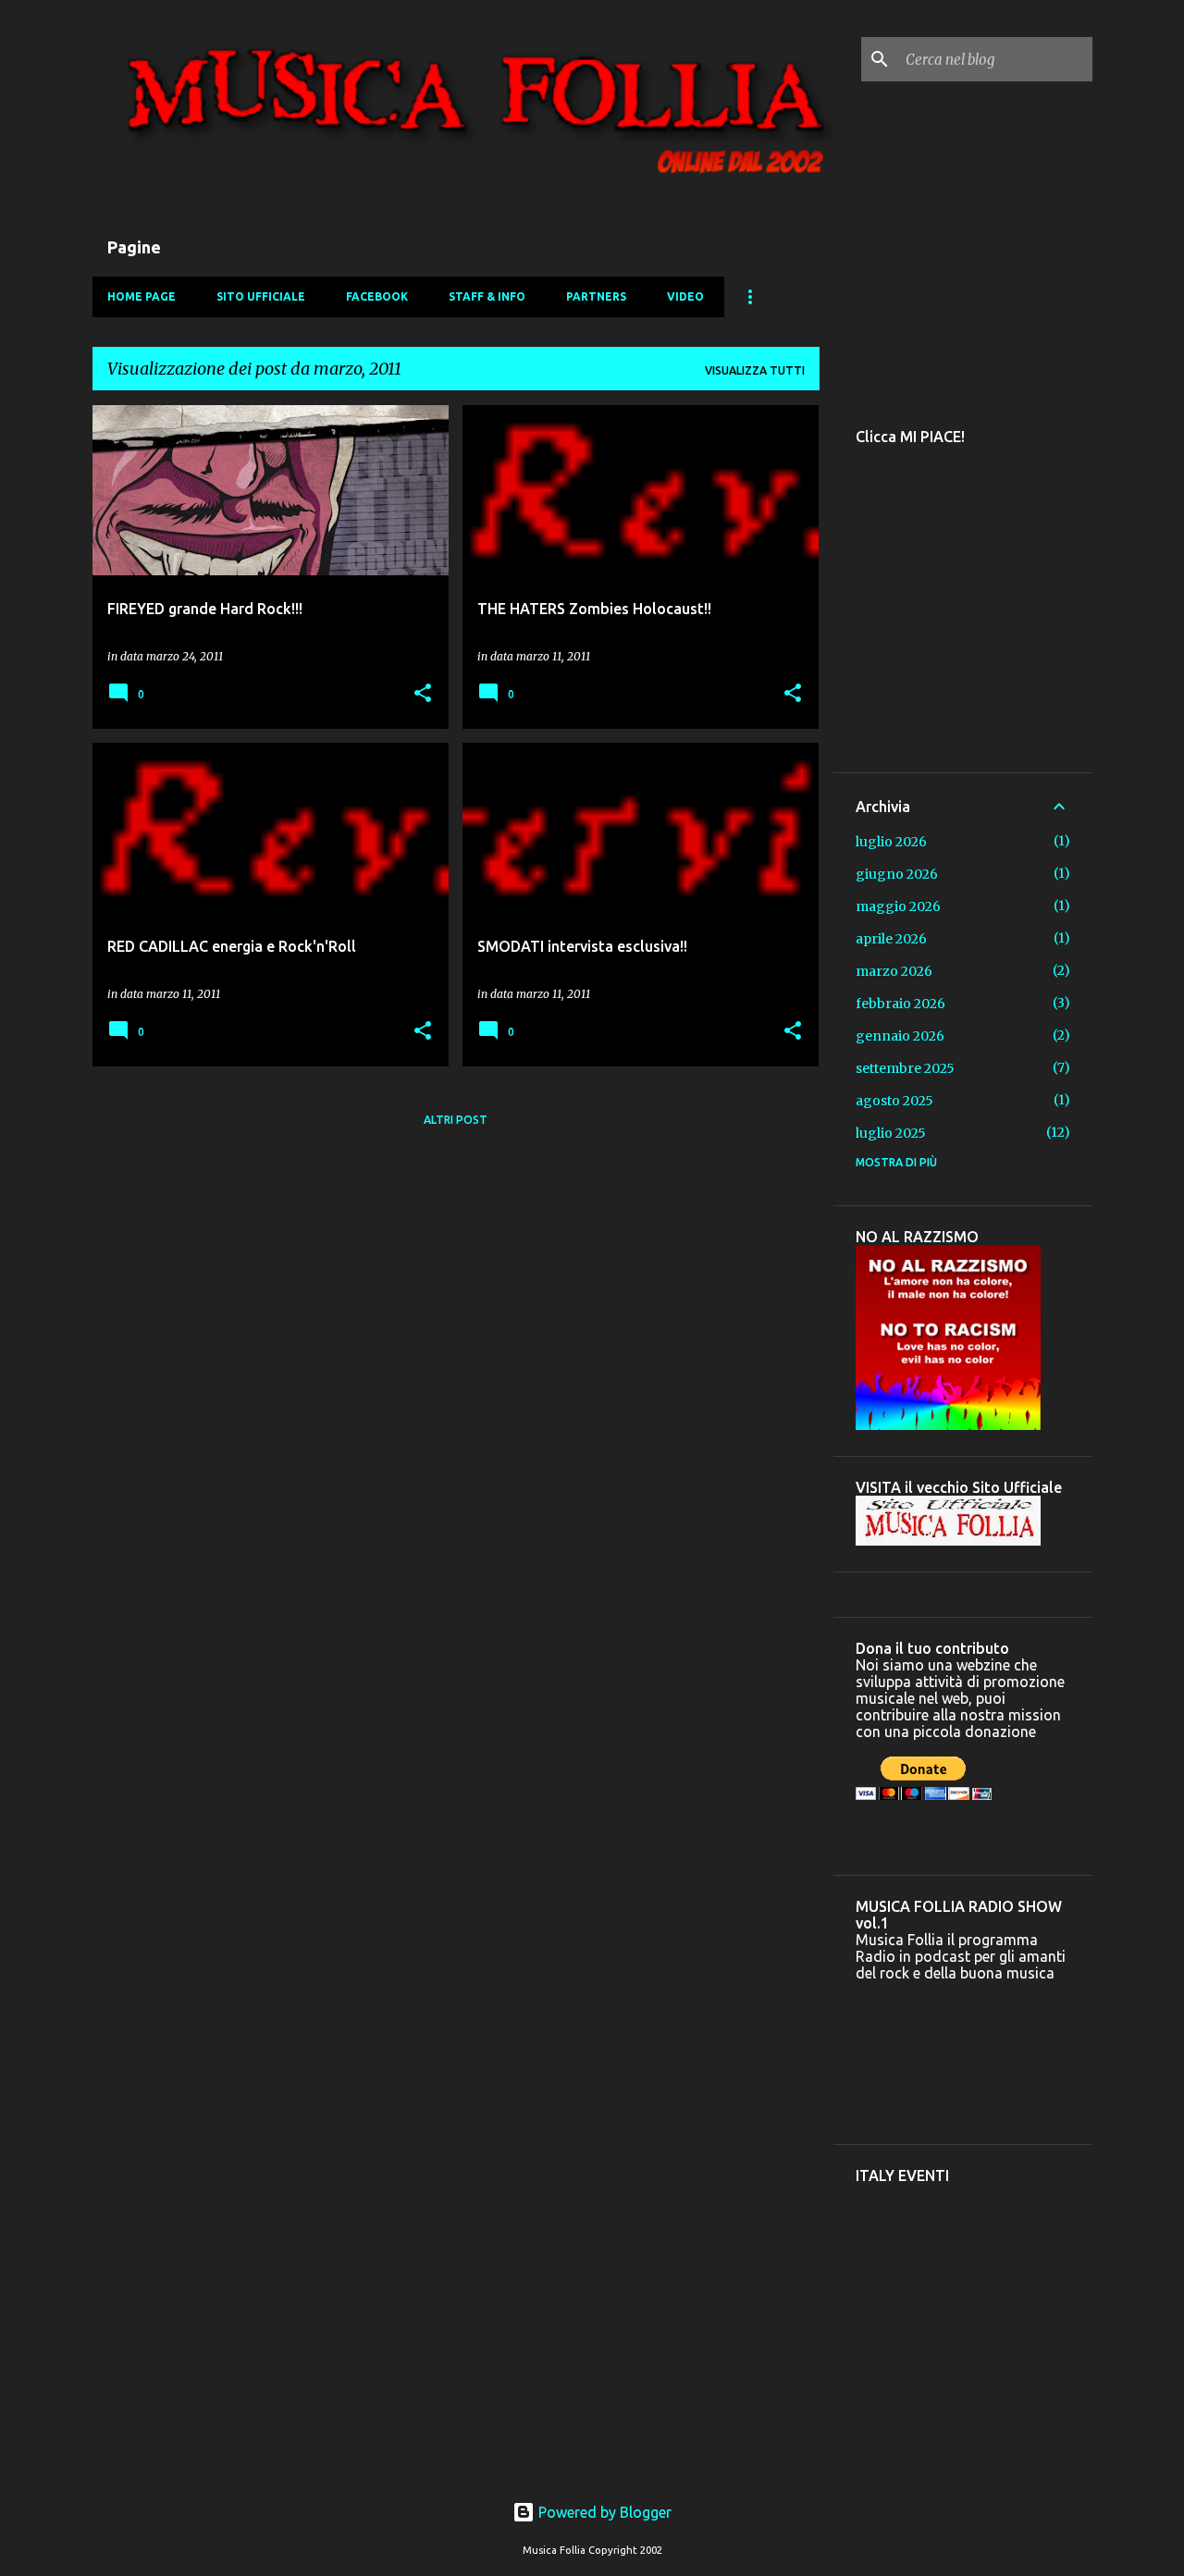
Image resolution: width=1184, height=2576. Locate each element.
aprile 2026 (891, 939)
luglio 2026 (891, 842)
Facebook (377, 296)
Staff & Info (487, 296)
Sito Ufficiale (261, 296)
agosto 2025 (894, 1101)
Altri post (456, 1120)
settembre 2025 (905, 1068)
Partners (596, 296)
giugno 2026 (897, 874)
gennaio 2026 (900, 1036)
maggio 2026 (898, 906)
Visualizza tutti (755, 370)
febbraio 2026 (900, 1004)
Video (685, 296)
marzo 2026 (894, 971)
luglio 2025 (891, 1133)
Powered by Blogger (603, 2512)
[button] (423, 694)
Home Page (142, 296)
